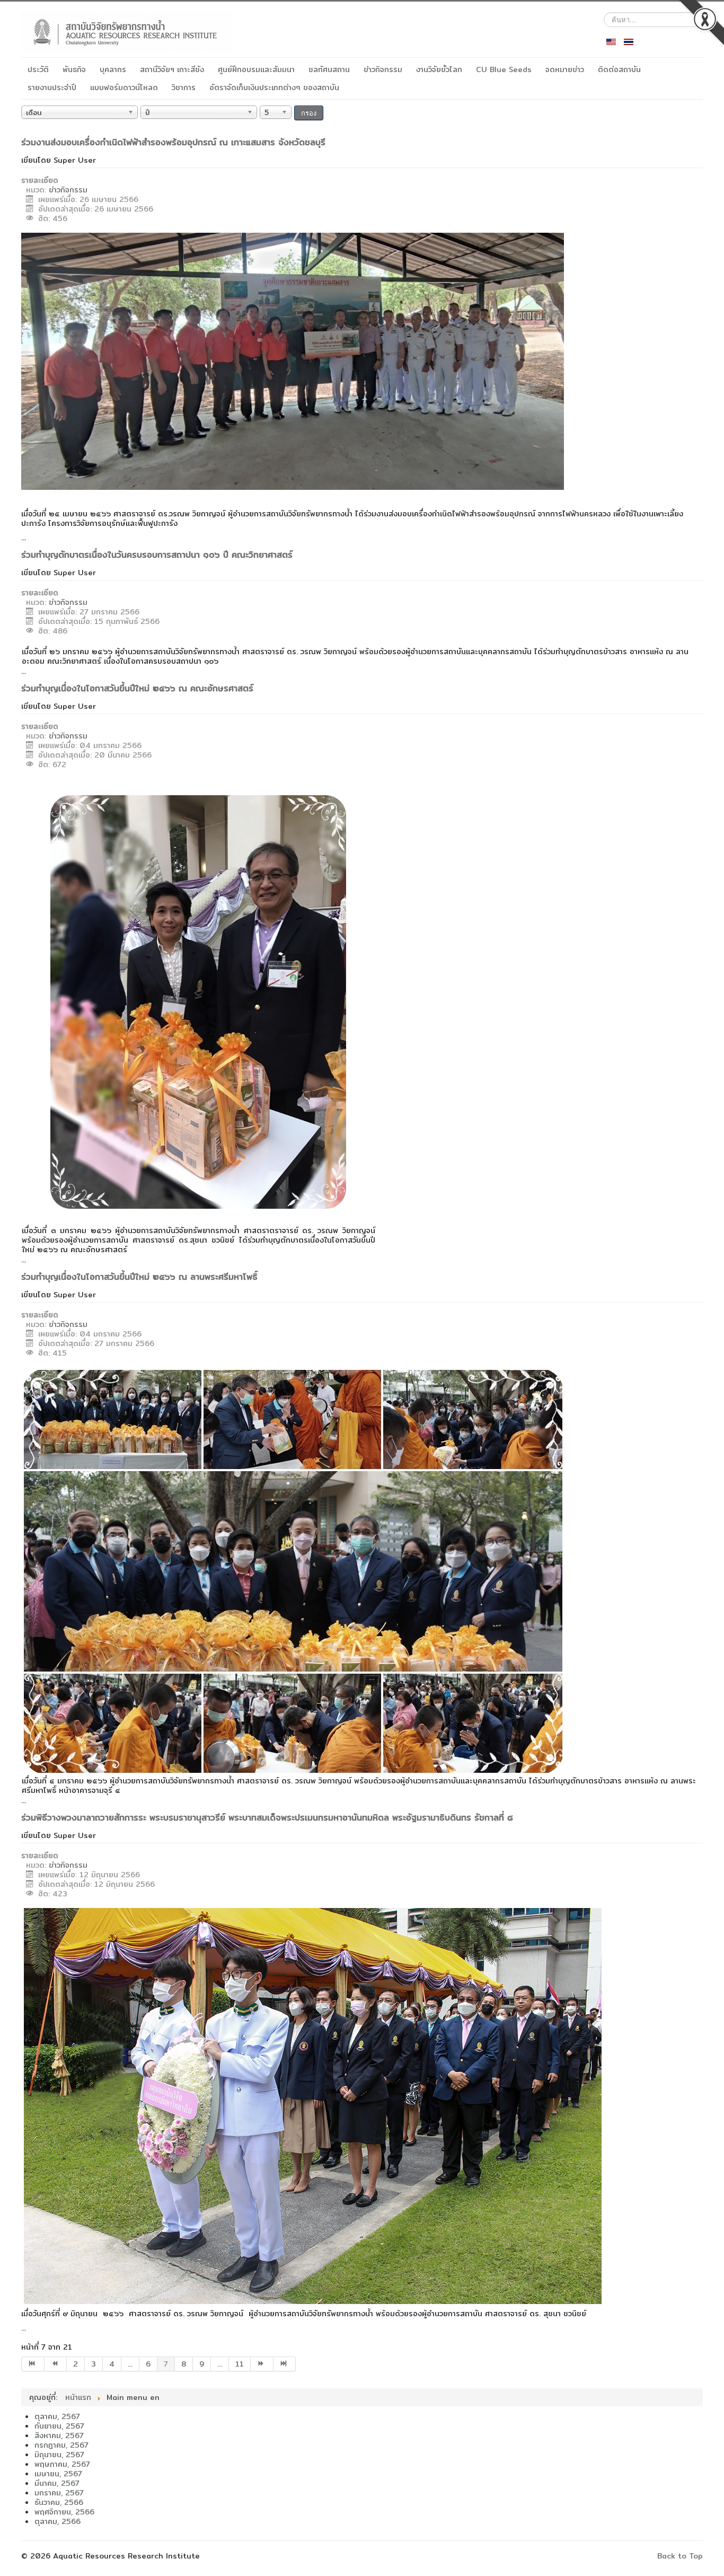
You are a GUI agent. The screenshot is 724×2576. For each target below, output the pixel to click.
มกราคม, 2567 (59, 2493)
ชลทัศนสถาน (329, 69)
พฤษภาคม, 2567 (62, 2464)
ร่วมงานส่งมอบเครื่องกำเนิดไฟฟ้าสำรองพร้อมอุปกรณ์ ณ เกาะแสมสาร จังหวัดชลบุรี (173, 142)
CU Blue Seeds (504, 69)
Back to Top (680, 2556)
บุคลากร (113, 69)
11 (240, 2364)
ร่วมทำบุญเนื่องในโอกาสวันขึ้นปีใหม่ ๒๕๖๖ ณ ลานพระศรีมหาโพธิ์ (139, 1277)
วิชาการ (184, 87)
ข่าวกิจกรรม (383, 69)
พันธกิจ (74, 69)
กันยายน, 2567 (59, 2426)
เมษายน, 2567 (58, 2474)
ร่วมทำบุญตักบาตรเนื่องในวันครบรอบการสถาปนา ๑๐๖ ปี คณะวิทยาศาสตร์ (157, 555)
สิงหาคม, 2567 (59, 2436)
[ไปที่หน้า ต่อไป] (262, 2364)
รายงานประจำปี (52, 87)
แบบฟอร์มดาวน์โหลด (124, 87)
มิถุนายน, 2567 (59, 2455)
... (130, 2364)
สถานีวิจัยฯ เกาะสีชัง (172, 69)
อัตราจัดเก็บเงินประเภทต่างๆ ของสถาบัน (274, 87)
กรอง (309, 113)
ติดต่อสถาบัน (619, 69)
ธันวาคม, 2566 (59, 2502)
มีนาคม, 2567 (57, 2483)
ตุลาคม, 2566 (58, 2521)
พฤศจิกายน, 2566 (64, 2512)
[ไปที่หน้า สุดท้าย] (285, 2364)
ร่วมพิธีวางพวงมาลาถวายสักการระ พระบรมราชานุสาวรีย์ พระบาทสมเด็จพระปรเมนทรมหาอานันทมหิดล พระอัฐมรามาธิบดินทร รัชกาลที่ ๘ (267, 1818)
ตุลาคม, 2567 (57, 2416)
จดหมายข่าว (565, 69)
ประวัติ (38, 69)
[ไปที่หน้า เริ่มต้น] (33, 2364)
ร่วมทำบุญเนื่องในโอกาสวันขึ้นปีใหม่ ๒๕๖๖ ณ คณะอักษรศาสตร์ (137, 688)
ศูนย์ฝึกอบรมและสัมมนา (256, 69)
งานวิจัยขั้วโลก (439, 69)
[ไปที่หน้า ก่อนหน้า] (56, 2364)
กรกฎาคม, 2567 (61, 2445)
